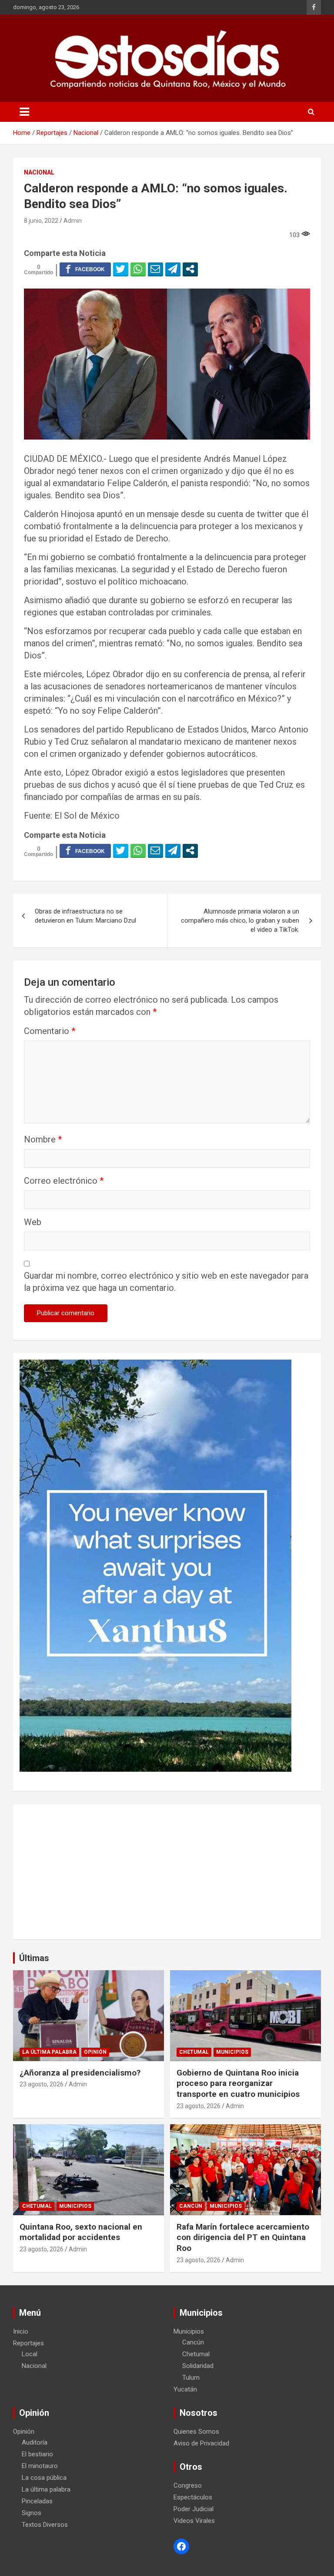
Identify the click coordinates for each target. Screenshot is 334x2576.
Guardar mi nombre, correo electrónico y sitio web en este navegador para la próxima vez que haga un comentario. (166, 1282)
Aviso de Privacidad (201, 2443)
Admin (73, 221)
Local (30, 2354)
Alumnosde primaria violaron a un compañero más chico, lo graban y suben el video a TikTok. (240, 920)
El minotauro (40, 2466)
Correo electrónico (64, 1181)
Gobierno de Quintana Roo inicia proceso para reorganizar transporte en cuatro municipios (238, 2083)
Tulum (191, 2378)
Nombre (43, 1139)
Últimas (34, 1958)
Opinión (95, 2052)
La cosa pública (44, 2478)
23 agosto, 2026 (42, 2084)
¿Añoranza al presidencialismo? (80, 2073)
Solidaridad (198, 2366)
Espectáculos (193, 2497)
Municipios (232, 2052)
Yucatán (185, 2389)
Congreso (188, 2485)
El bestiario (37, 2454)
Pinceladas (37, 2501)
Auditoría (35, 2442)
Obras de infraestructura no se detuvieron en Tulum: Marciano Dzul (85, 916)
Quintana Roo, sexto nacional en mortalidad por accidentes (81, 2232)
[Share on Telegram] (173, 269)
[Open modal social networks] (190, 269)
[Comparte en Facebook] (85, 269)
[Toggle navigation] (24, 112)
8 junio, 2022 (41, 221)
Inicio (21, 2331)
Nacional (39, 172)
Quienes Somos (196, 2432)
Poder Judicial (194, 2509)
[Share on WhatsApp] (138, 269)
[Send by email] (155, 269)
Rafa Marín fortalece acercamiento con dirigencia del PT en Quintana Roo (243, 2237)
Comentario (50, 1031)
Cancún (191, 2206)
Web (33, 1222)
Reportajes (28, 2343)
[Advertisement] (167, 1872)
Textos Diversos (45, 2525)
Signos (32, 2513)
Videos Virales (194, 2521)
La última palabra (49, 2052)
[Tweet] (121, 269)
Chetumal (194, 2052)
